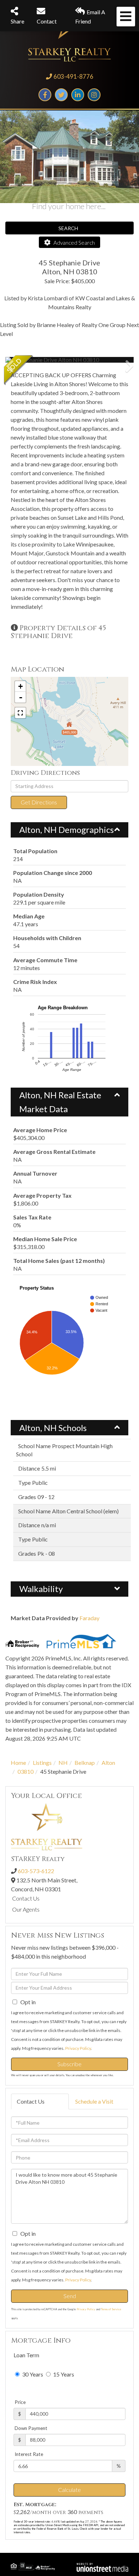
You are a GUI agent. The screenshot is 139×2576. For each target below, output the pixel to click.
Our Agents (26, 1909)
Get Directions (39, 802)
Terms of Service (111, 2309)
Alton (108, 1763)
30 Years (32, 2374)
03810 (25, 1771)
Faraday (89, 1618)
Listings (42, 1763)
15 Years (63, 2374)
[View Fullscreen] (20, 713)
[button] (32, 360)
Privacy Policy (78, 2048)
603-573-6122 (36, 1871)
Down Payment (31, 2428)
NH (63, 1763)
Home (18, 1763)
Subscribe (69, 2064)
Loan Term (26, 2355)
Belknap (85, 1763)
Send (70, 2296)
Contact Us (26, 1898)
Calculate (69, 2490)
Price (20, 2402)
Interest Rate (29, 2454)
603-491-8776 (73, 76)
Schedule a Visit (94, 2101)
